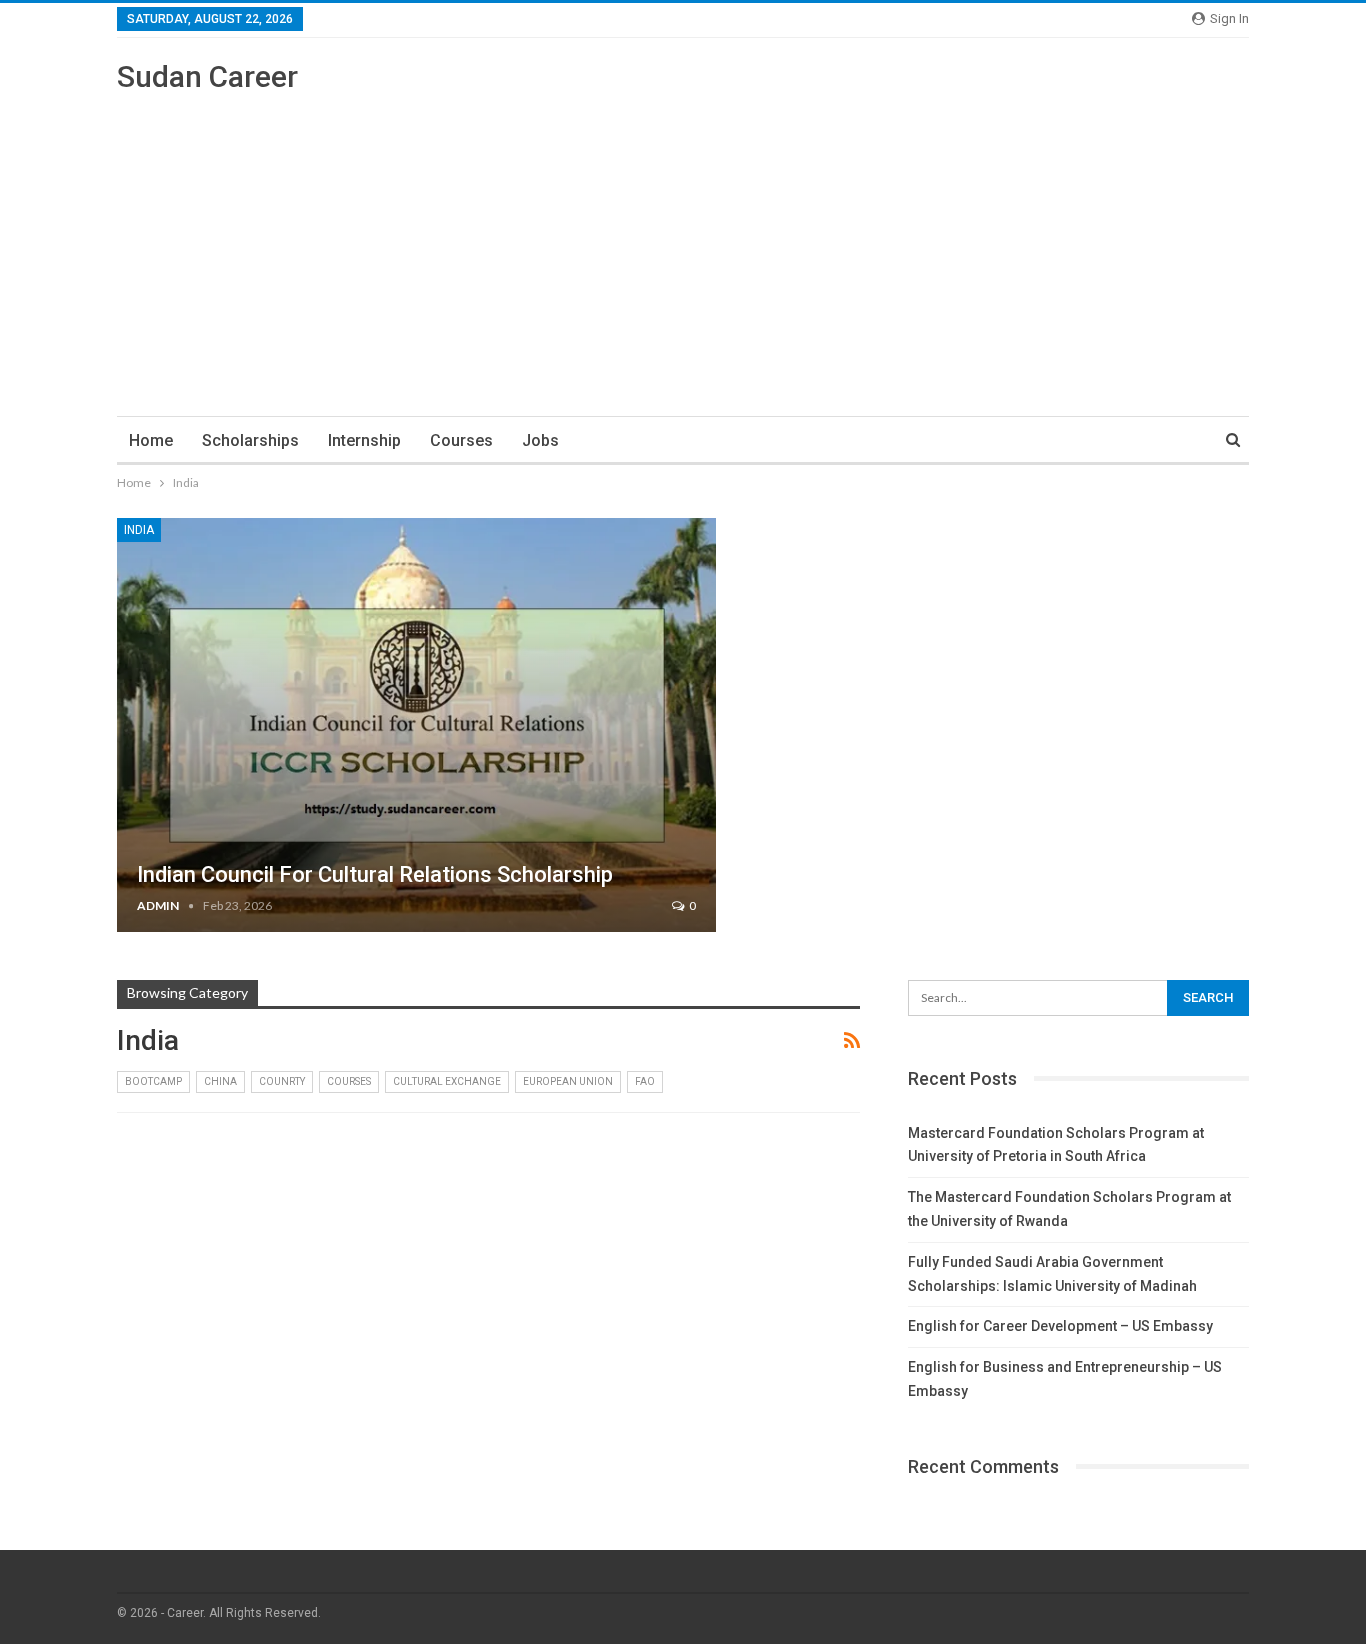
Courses (461, 440)
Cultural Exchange (447, 1081)
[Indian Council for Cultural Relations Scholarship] (416, 725)
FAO (645, 1081)
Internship (364, 440)
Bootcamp (153, 1081)
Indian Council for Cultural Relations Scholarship (375, 874)
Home (151, 440)
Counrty (282, 1081)
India (139, 530)
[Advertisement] (683, 246)
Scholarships (250, 440)
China (220, 1081)
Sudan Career (207, 76)
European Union (568, 1081)
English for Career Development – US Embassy (1060, 1326)
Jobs (540, 440)
